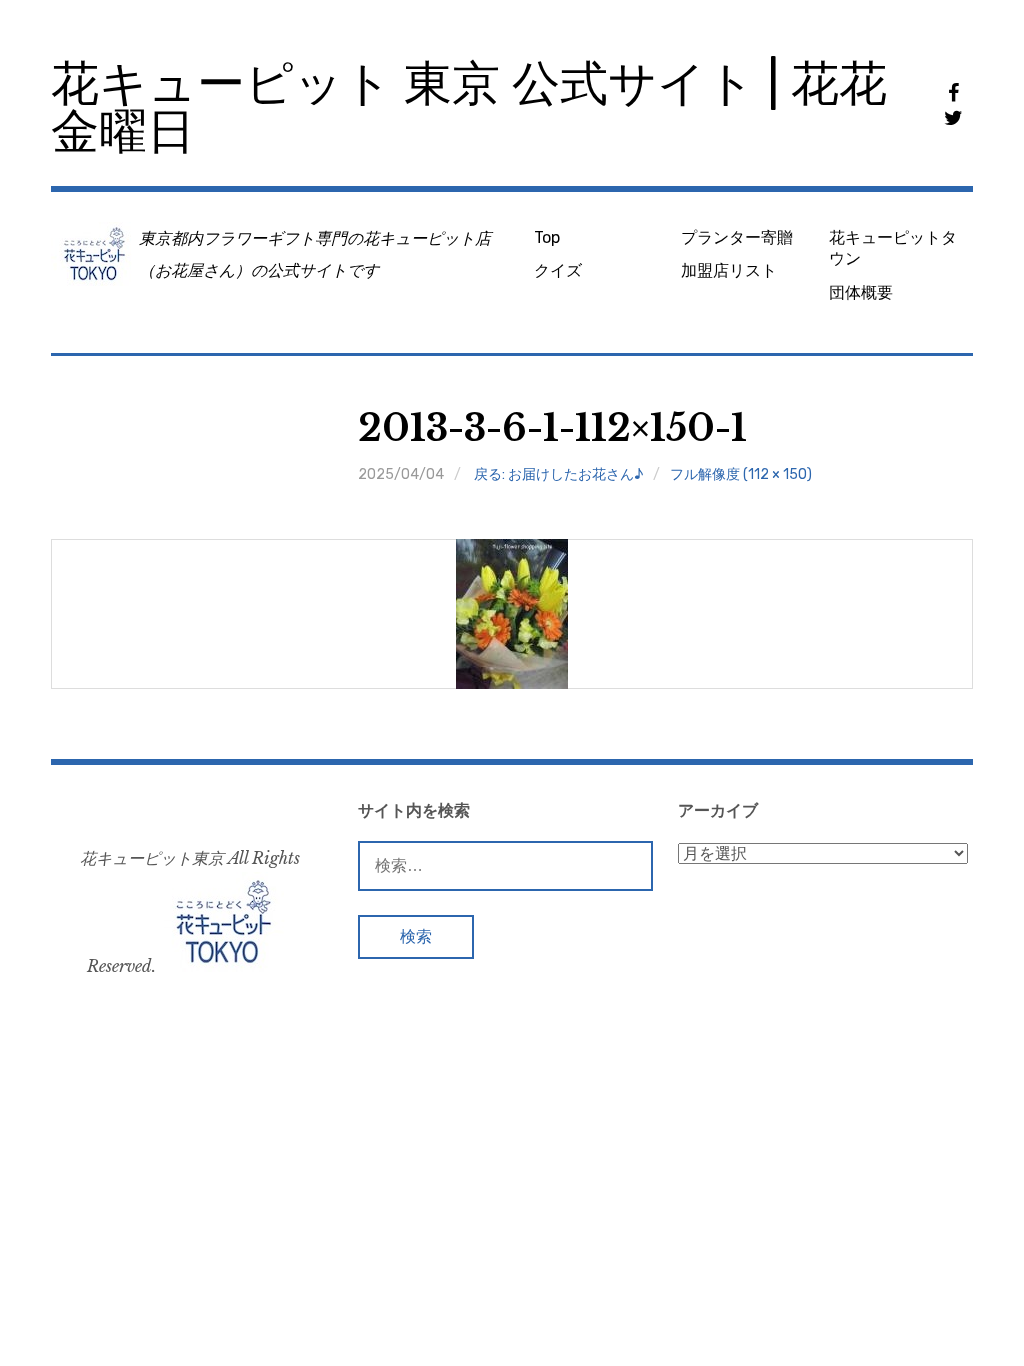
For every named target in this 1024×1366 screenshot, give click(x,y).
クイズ (558, 270)
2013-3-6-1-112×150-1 (552, 428)
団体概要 (861, 292)
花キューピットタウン (893, 248)
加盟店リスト (729, 270)
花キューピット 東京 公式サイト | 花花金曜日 (469, 107)
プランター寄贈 (737, 237)
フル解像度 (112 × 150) (741, 474)
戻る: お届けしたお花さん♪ (558, 474)
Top (547, 237)
